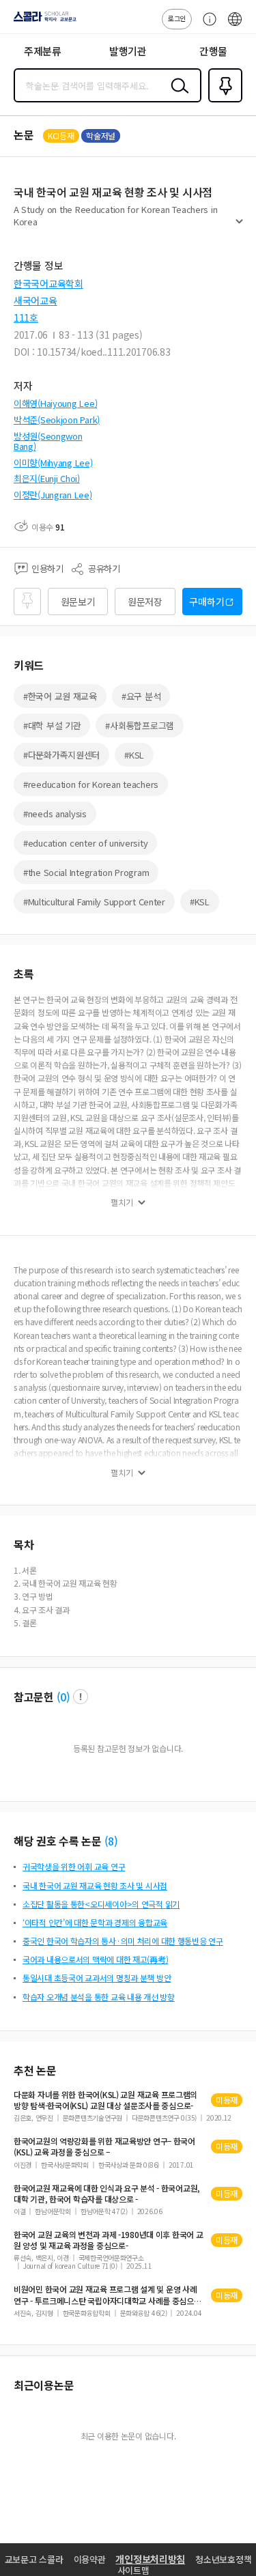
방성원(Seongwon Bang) (48, 441)
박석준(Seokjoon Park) (57, 420)
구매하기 (207, 601)
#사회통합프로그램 (139, 725)
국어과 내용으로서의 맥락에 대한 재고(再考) (95, 1959)
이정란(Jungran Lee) (53, 495)
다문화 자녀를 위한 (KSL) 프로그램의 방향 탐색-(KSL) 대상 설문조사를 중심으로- (105, 2100)
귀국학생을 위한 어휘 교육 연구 (74, 1866)
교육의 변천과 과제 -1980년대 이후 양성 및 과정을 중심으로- (109, 2240)
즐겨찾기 (223, 101)
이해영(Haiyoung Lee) (55, 403)
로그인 (177, 18)
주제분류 (43, 51)
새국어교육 (35, 300)
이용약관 (90, 2559)
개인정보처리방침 (150, 2559)
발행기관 (128, 51)
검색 (177, 96)
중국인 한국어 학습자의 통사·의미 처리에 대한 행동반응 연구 (123, 1941)
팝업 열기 (81, 1697)
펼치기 (239, 227)
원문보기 (78, 601)
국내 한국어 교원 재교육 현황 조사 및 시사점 (95, 1885)
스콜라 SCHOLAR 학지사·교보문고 (42, 21)
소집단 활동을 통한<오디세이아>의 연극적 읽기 (101, 1904)
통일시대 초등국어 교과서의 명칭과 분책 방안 (97, 1978)
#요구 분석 (141, 696)
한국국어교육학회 (48, 283)
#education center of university (85, 843)
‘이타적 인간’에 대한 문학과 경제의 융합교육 (95, 1922)
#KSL (134, 755)
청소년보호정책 (223, 2559)
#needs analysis (55, 813)
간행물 (213, 51)
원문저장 (145, 601)
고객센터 (206, 26)
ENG (235, 26)
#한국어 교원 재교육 (60, 696)
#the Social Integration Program (86, 872)
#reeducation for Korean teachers (91, 784)
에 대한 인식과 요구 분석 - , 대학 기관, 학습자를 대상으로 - (107, 2194)
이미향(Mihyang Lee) (53, 463)
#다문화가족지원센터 (61, 755)
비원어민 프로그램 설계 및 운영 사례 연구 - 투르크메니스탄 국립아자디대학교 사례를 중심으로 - (108, 2295)
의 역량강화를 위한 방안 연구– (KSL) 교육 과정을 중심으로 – (104, 2147)
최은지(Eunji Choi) (47, 478)
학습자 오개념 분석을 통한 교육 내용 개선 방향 (99, 1997)
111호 (26, 317)
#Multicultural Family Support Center (94, 902)
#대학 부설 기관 (52, 725)
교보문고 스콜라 (34, 2559)
